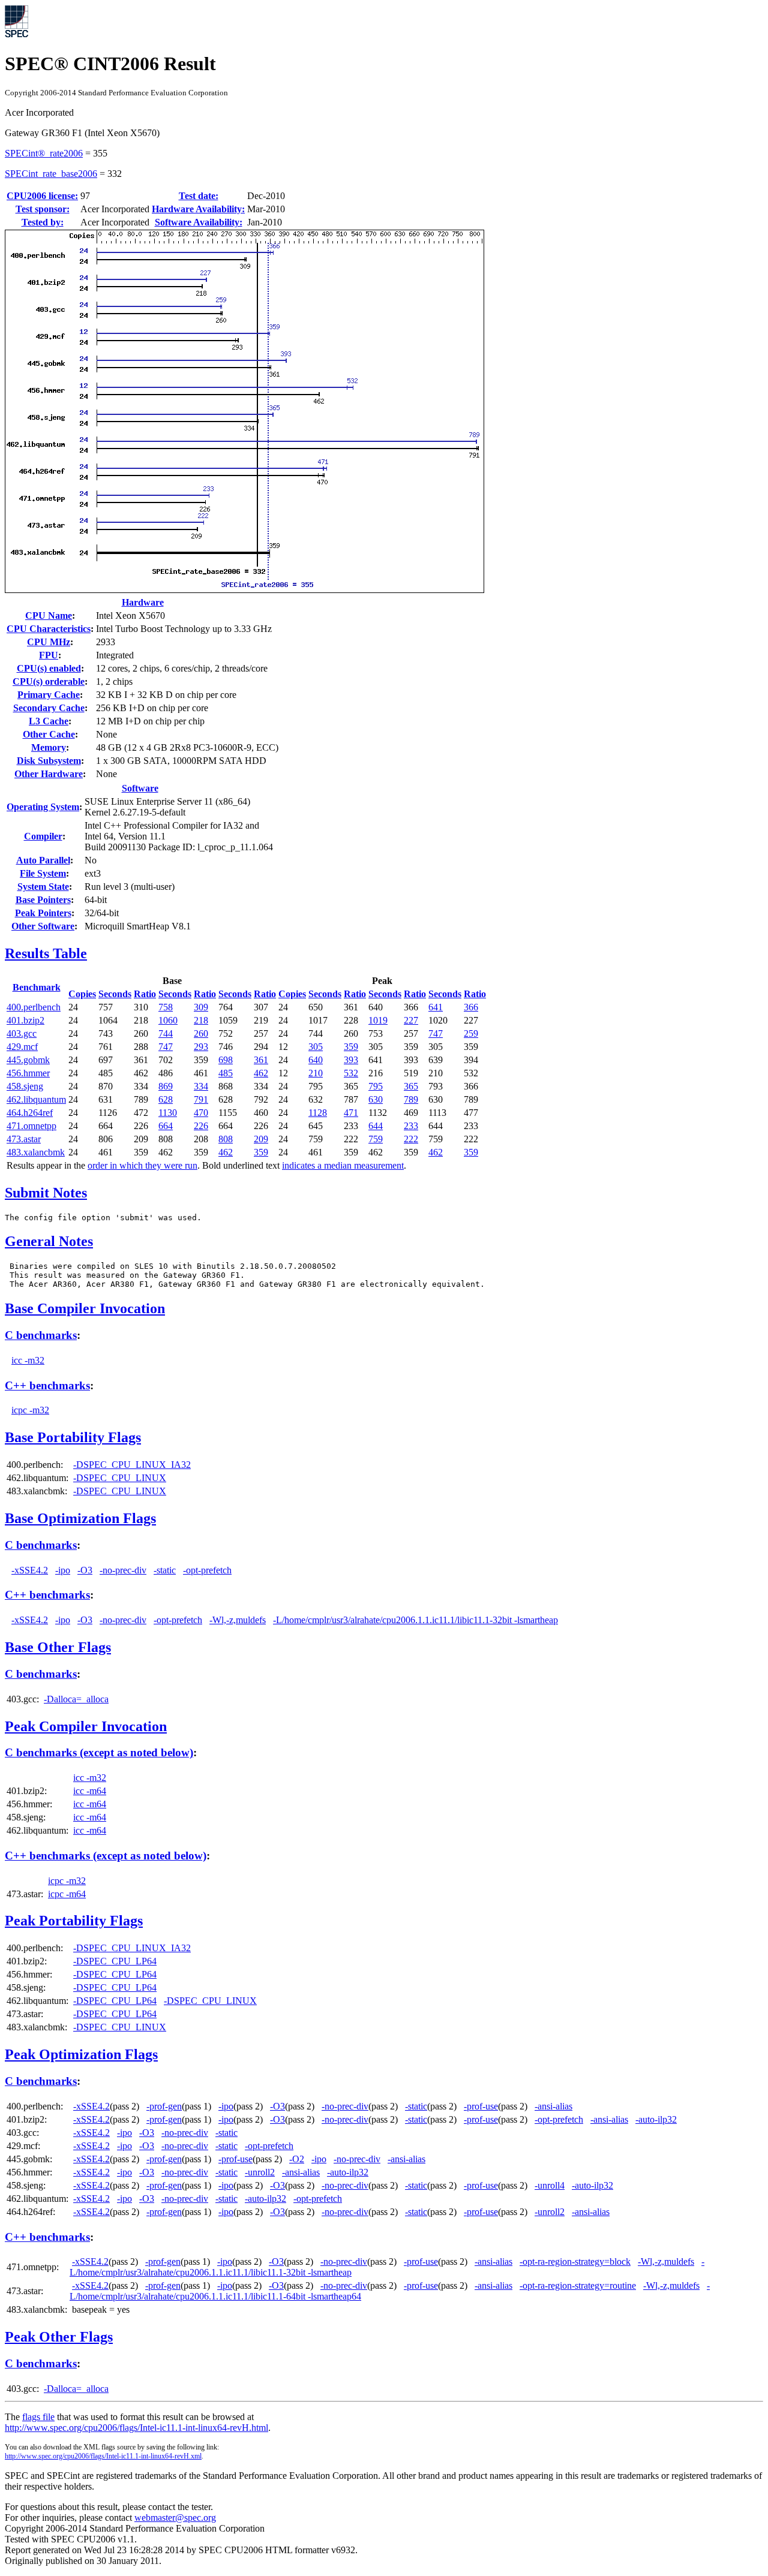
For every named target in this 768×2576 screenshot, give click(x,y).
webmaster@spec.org (175, 2518)
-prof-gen (164, 2106)
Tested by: (43, 222)
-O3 (85, 1570)
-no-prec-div (123, 1570)
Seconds (115, 994)
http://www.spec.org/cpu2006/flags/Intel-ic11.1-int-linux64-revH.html (136, 2428)
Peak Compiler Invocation (86, 1726)
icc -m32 (28, 1360)
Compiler (43, 836)
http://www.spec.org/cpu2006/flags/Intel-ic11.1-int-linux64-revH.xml (103, 2456)
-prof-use (481, 2106)
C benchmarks (41, 1335)
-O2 (297, 2159)
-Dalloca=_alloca (76, 1699)
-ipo (63, 1570)
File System (43, 873)
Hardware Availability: (198, 209)
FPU (49, 655)
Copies (82, 994)
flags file (38, 2417)
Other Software (43, 926)
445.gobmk (28, 1060)
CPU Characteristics (49, 629)
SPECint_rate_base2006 (51, 174)
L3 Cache (49, 721)
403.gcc (22, 1033)
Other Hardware (49, 774)
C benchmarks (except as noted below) (99, 1752)
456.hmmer (28, 1073)
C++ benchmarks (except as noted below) (106, 1856)
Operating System (43, 807)
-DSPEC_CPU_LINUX (120, 1478)
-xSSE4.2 (30, 1570)
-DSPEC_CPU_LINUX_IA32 (132, 1465)
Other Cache (49, 734)
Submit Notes (46, 1193)
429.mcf (22, 1047)
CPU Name (49, 616)
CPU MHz (49, 642)
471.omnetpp (31, 1126)
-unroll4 (550, 2185)
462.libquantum (36, 1099)
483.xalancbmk (36, 1152)
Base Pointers (43, 900)
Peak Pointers (43, 913)
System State (43, 887)
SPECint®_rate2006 (44, 153)
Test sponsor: (43, 209)
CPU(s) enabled (49, 668)
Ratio (145, 994)
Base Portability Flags (73, 1437)
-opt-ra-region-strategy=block (575, 2261)
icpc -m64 (67, 1894)
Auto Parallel (43, 860)
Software (140, 788)
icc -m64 (90, 1791)
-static (165, 1570)
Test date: (199, 196)
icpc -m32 (30, 1410)
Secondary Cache (49, 708)
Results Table (46, 953)
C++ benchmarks (47, 1385)
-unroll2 (260, 2172)
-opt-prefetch (207, 1570)
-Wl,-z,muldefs (238, 1620)
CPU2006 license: (42, 196)
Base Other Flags (58, 1647)
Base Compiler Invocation (85, 1308)
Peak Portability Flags (74, 1921)
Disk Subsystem (49, 761)
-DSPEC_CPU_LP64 (115, 1961)
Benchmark (37, 987)
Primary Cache (49, 695)
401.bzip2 (25, 1020)
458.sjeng (25, 1086)
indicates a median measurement (343, 1165)
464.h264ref (30, 1113)
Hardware (143, 602)
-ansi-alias (553, 2106)
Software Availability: (199, 222)
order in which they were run (142, 1165)
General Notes (49, 1241)
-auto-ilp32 (656, 2119)
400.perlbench (34, 1007)
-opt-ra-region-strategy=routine (578, 2285)
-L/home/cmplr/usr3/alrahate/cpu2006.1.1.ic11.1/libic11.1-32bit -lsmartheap (415, 1620)
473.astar (24, 1139)
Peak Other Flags (59, 2337)
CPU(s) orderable (49, 681)
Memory (49, 747)
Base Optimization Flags (80, 1518)
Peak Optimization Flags (81, 2054)
